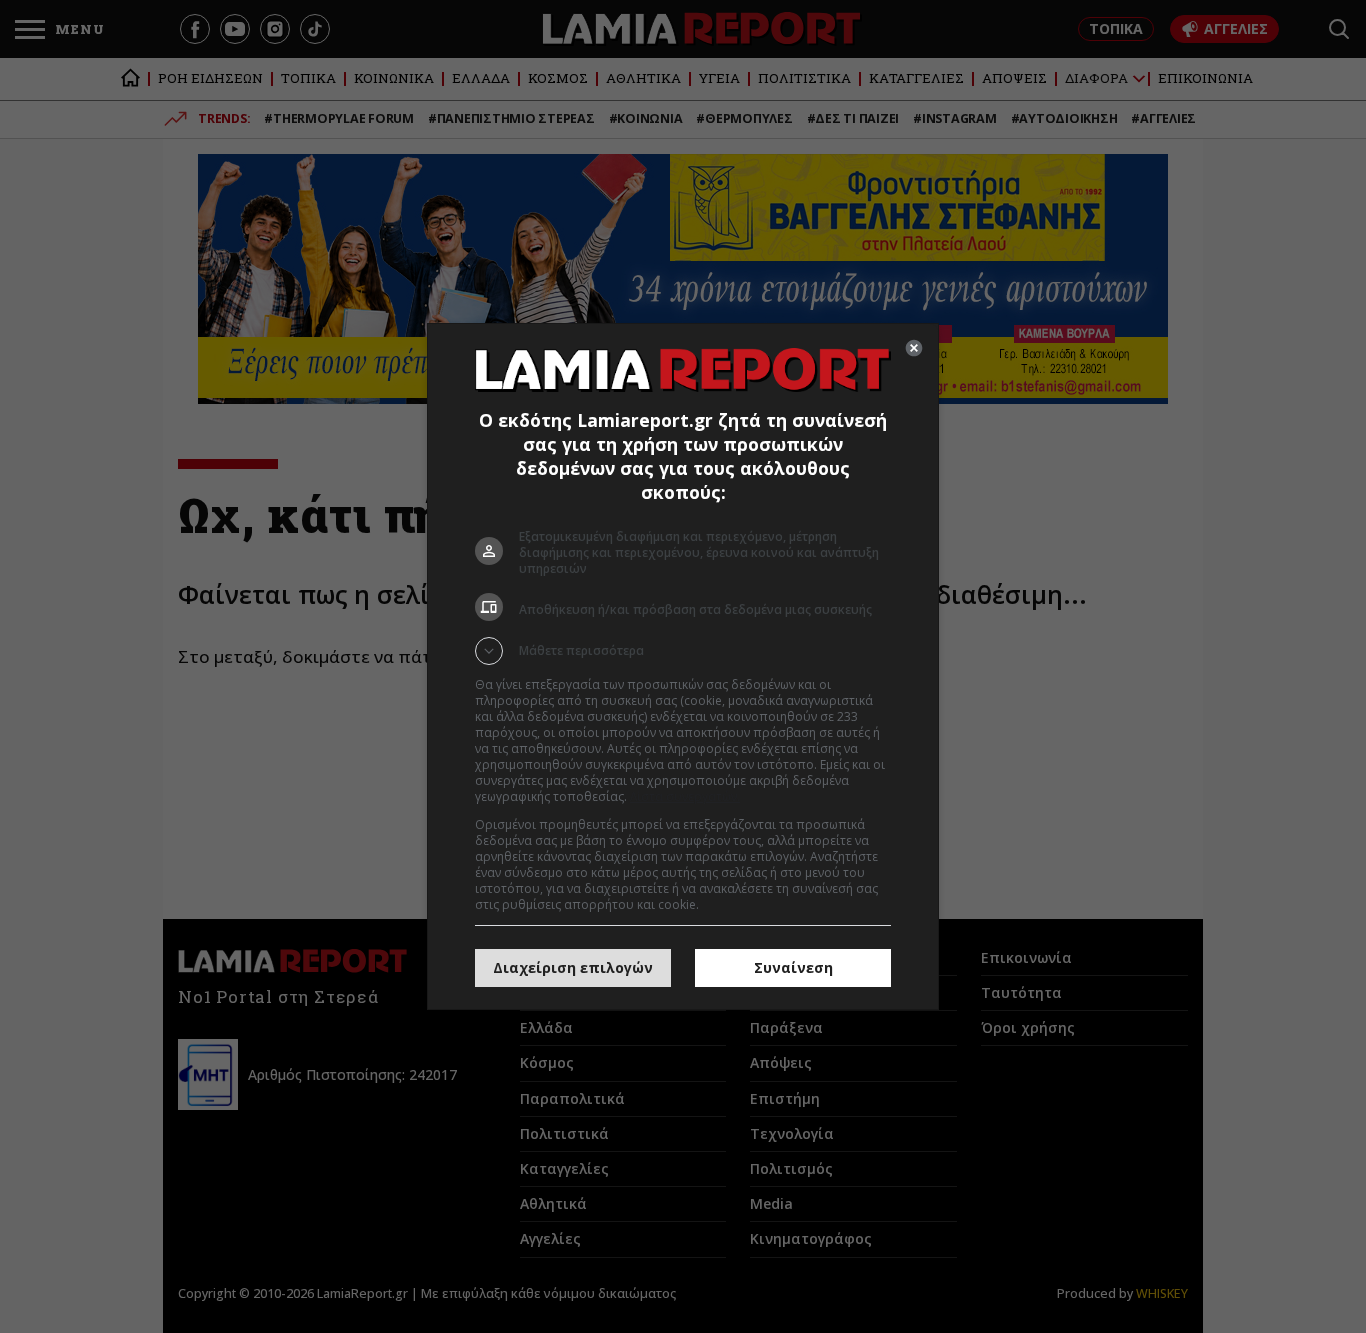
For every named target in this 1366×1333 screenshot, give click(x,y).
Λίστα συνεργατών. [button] (685, 796)
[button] (683, 651)
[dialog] (683, 667)
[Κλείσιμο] (914, 348)
